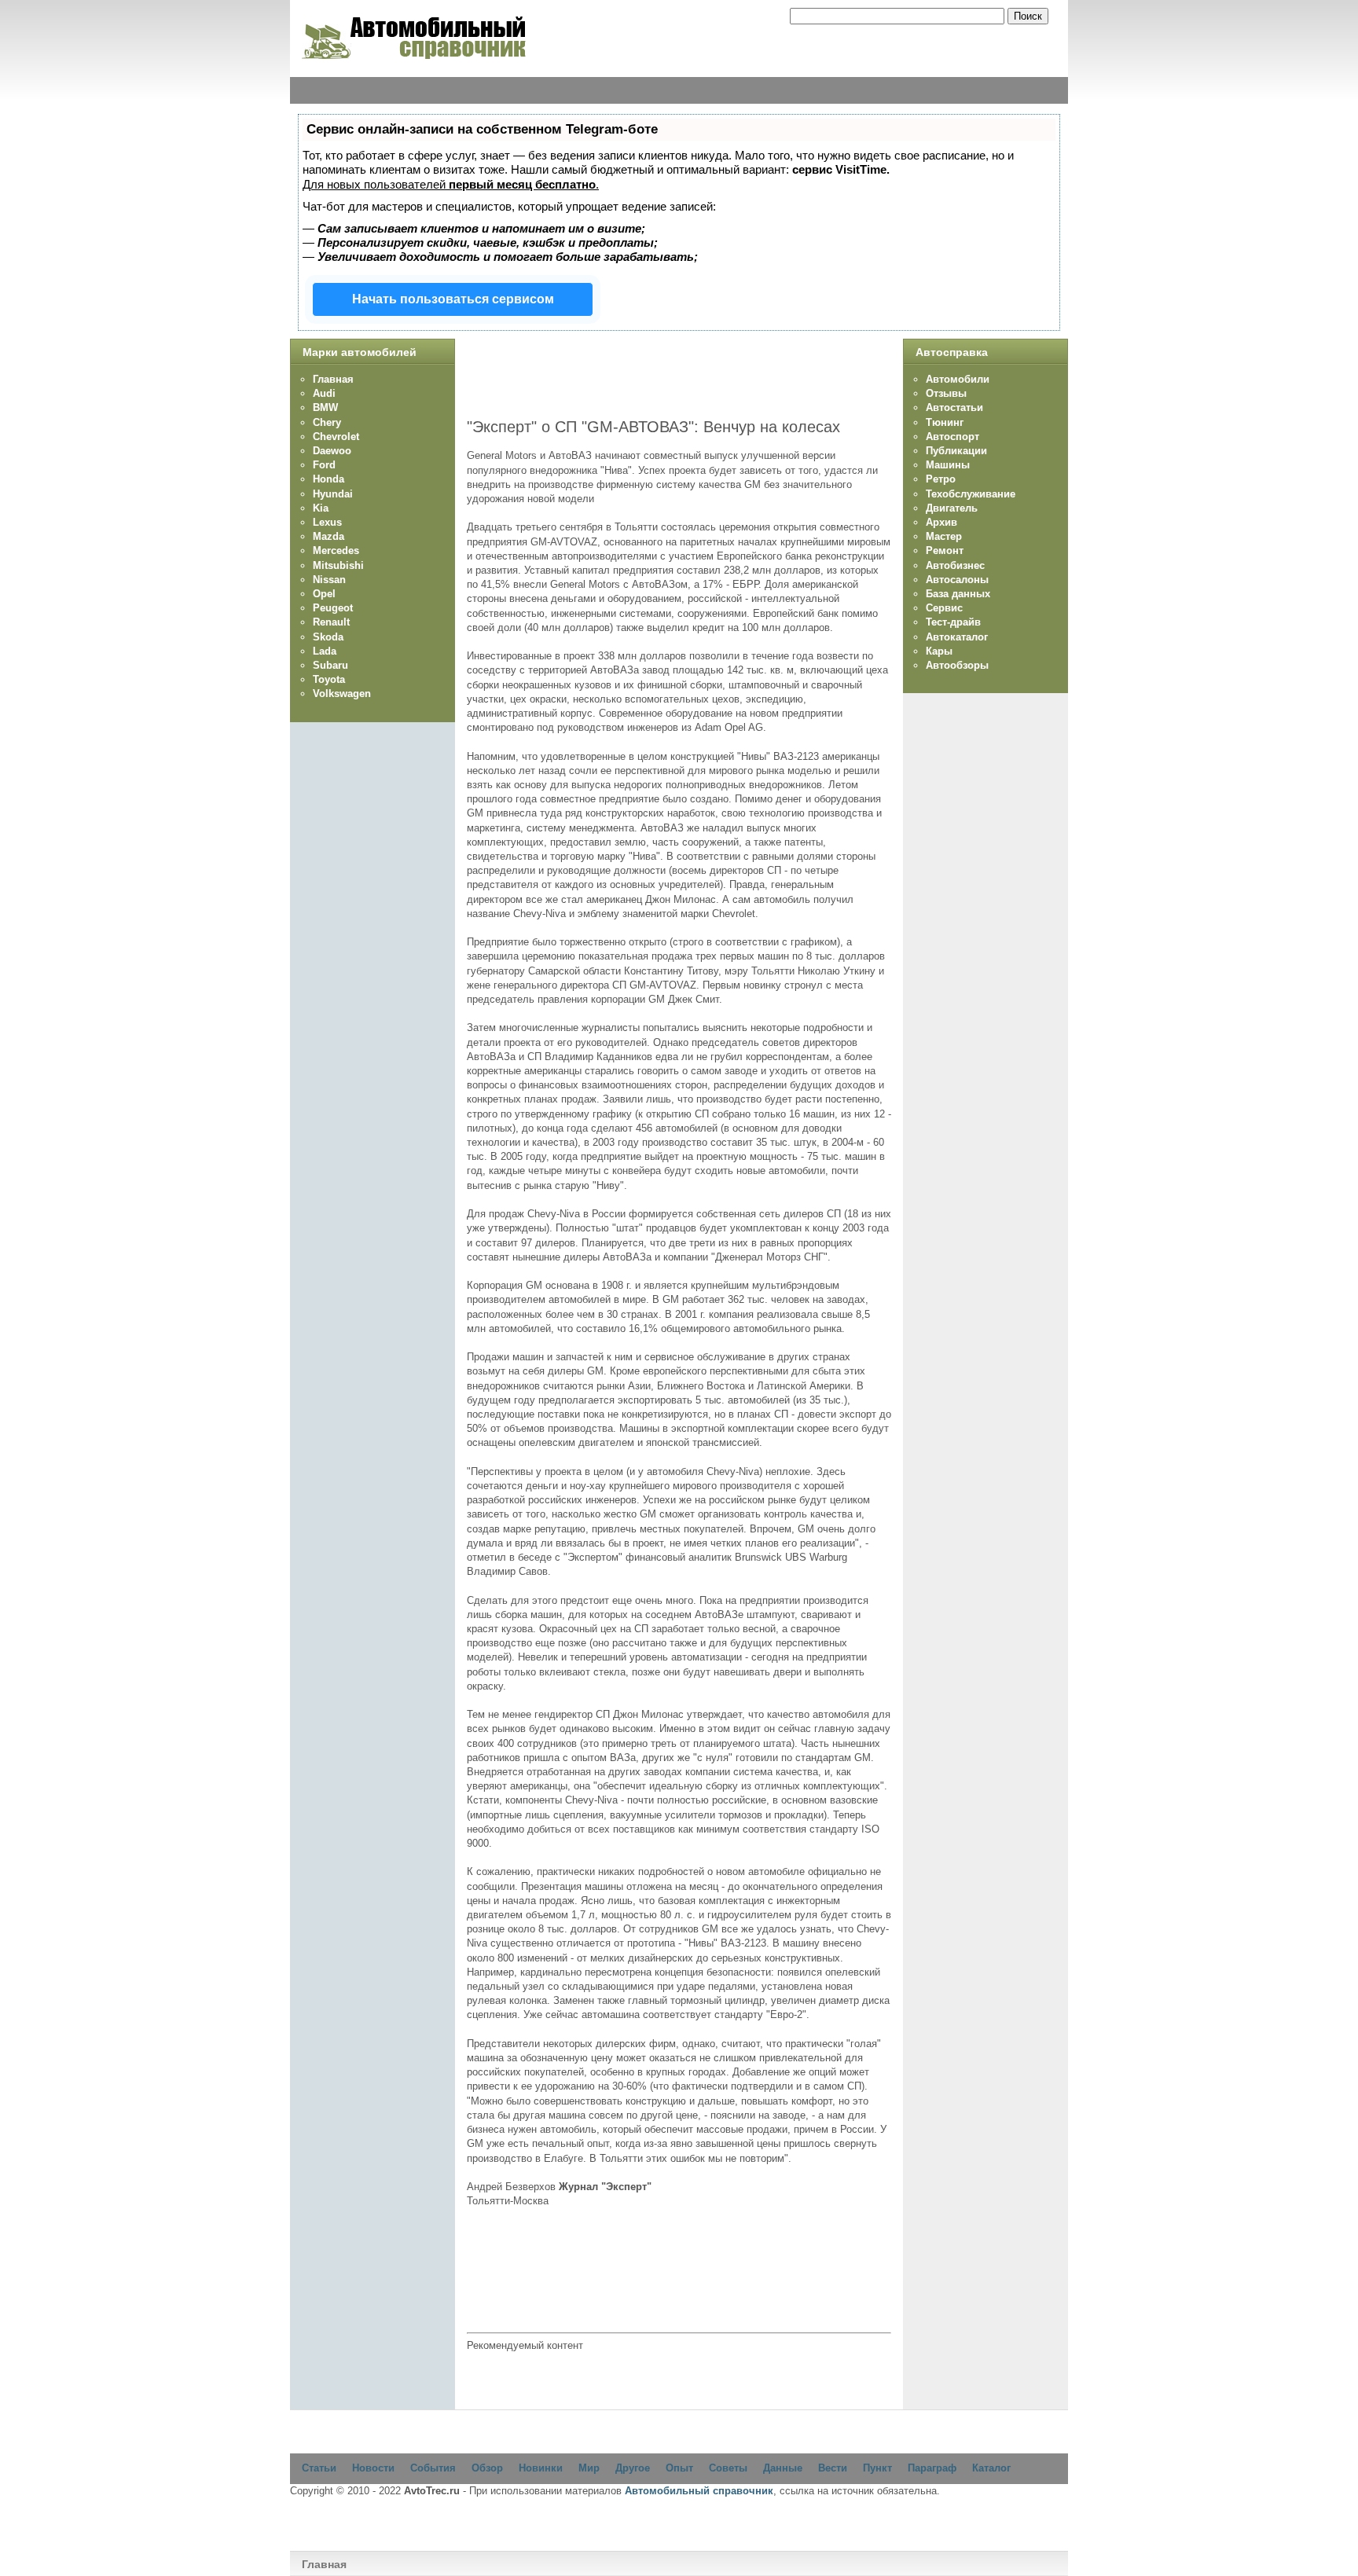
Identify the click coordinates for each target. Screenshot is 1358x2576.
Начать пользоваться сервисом (453, 299)
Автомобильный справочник (699, 2491)
